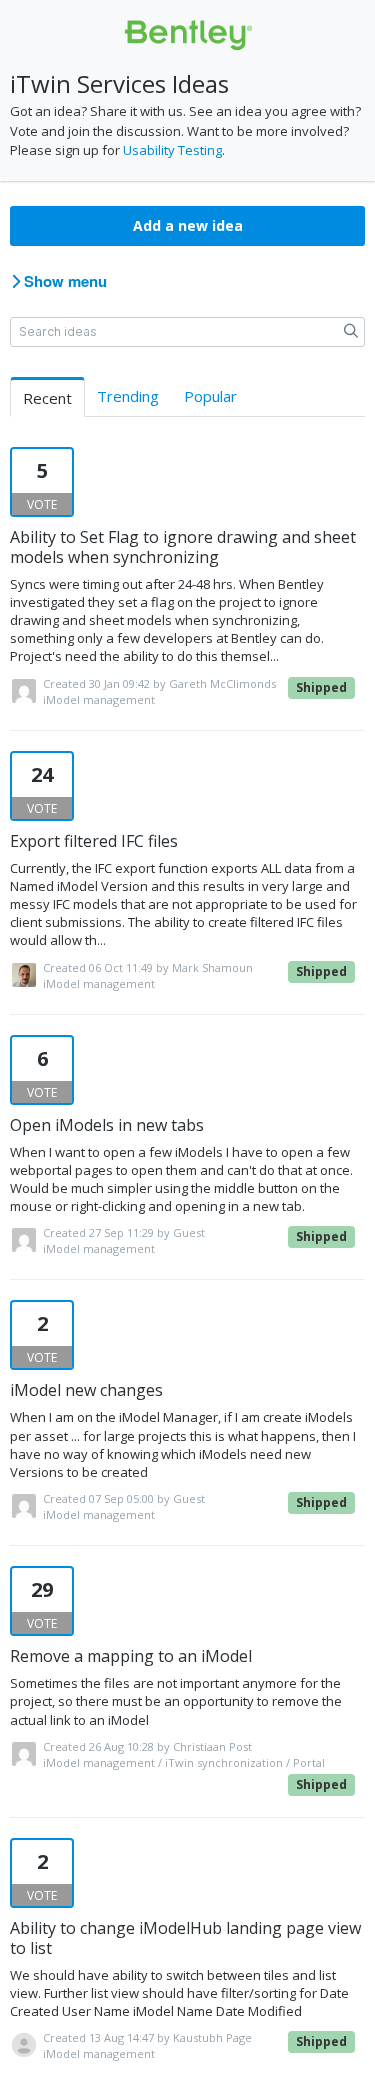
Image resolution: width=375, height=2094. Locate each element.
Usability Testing (172, 150)
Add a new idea (188, 225)
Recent (47, 398)
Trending (128, 396)
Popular (210, 396)
